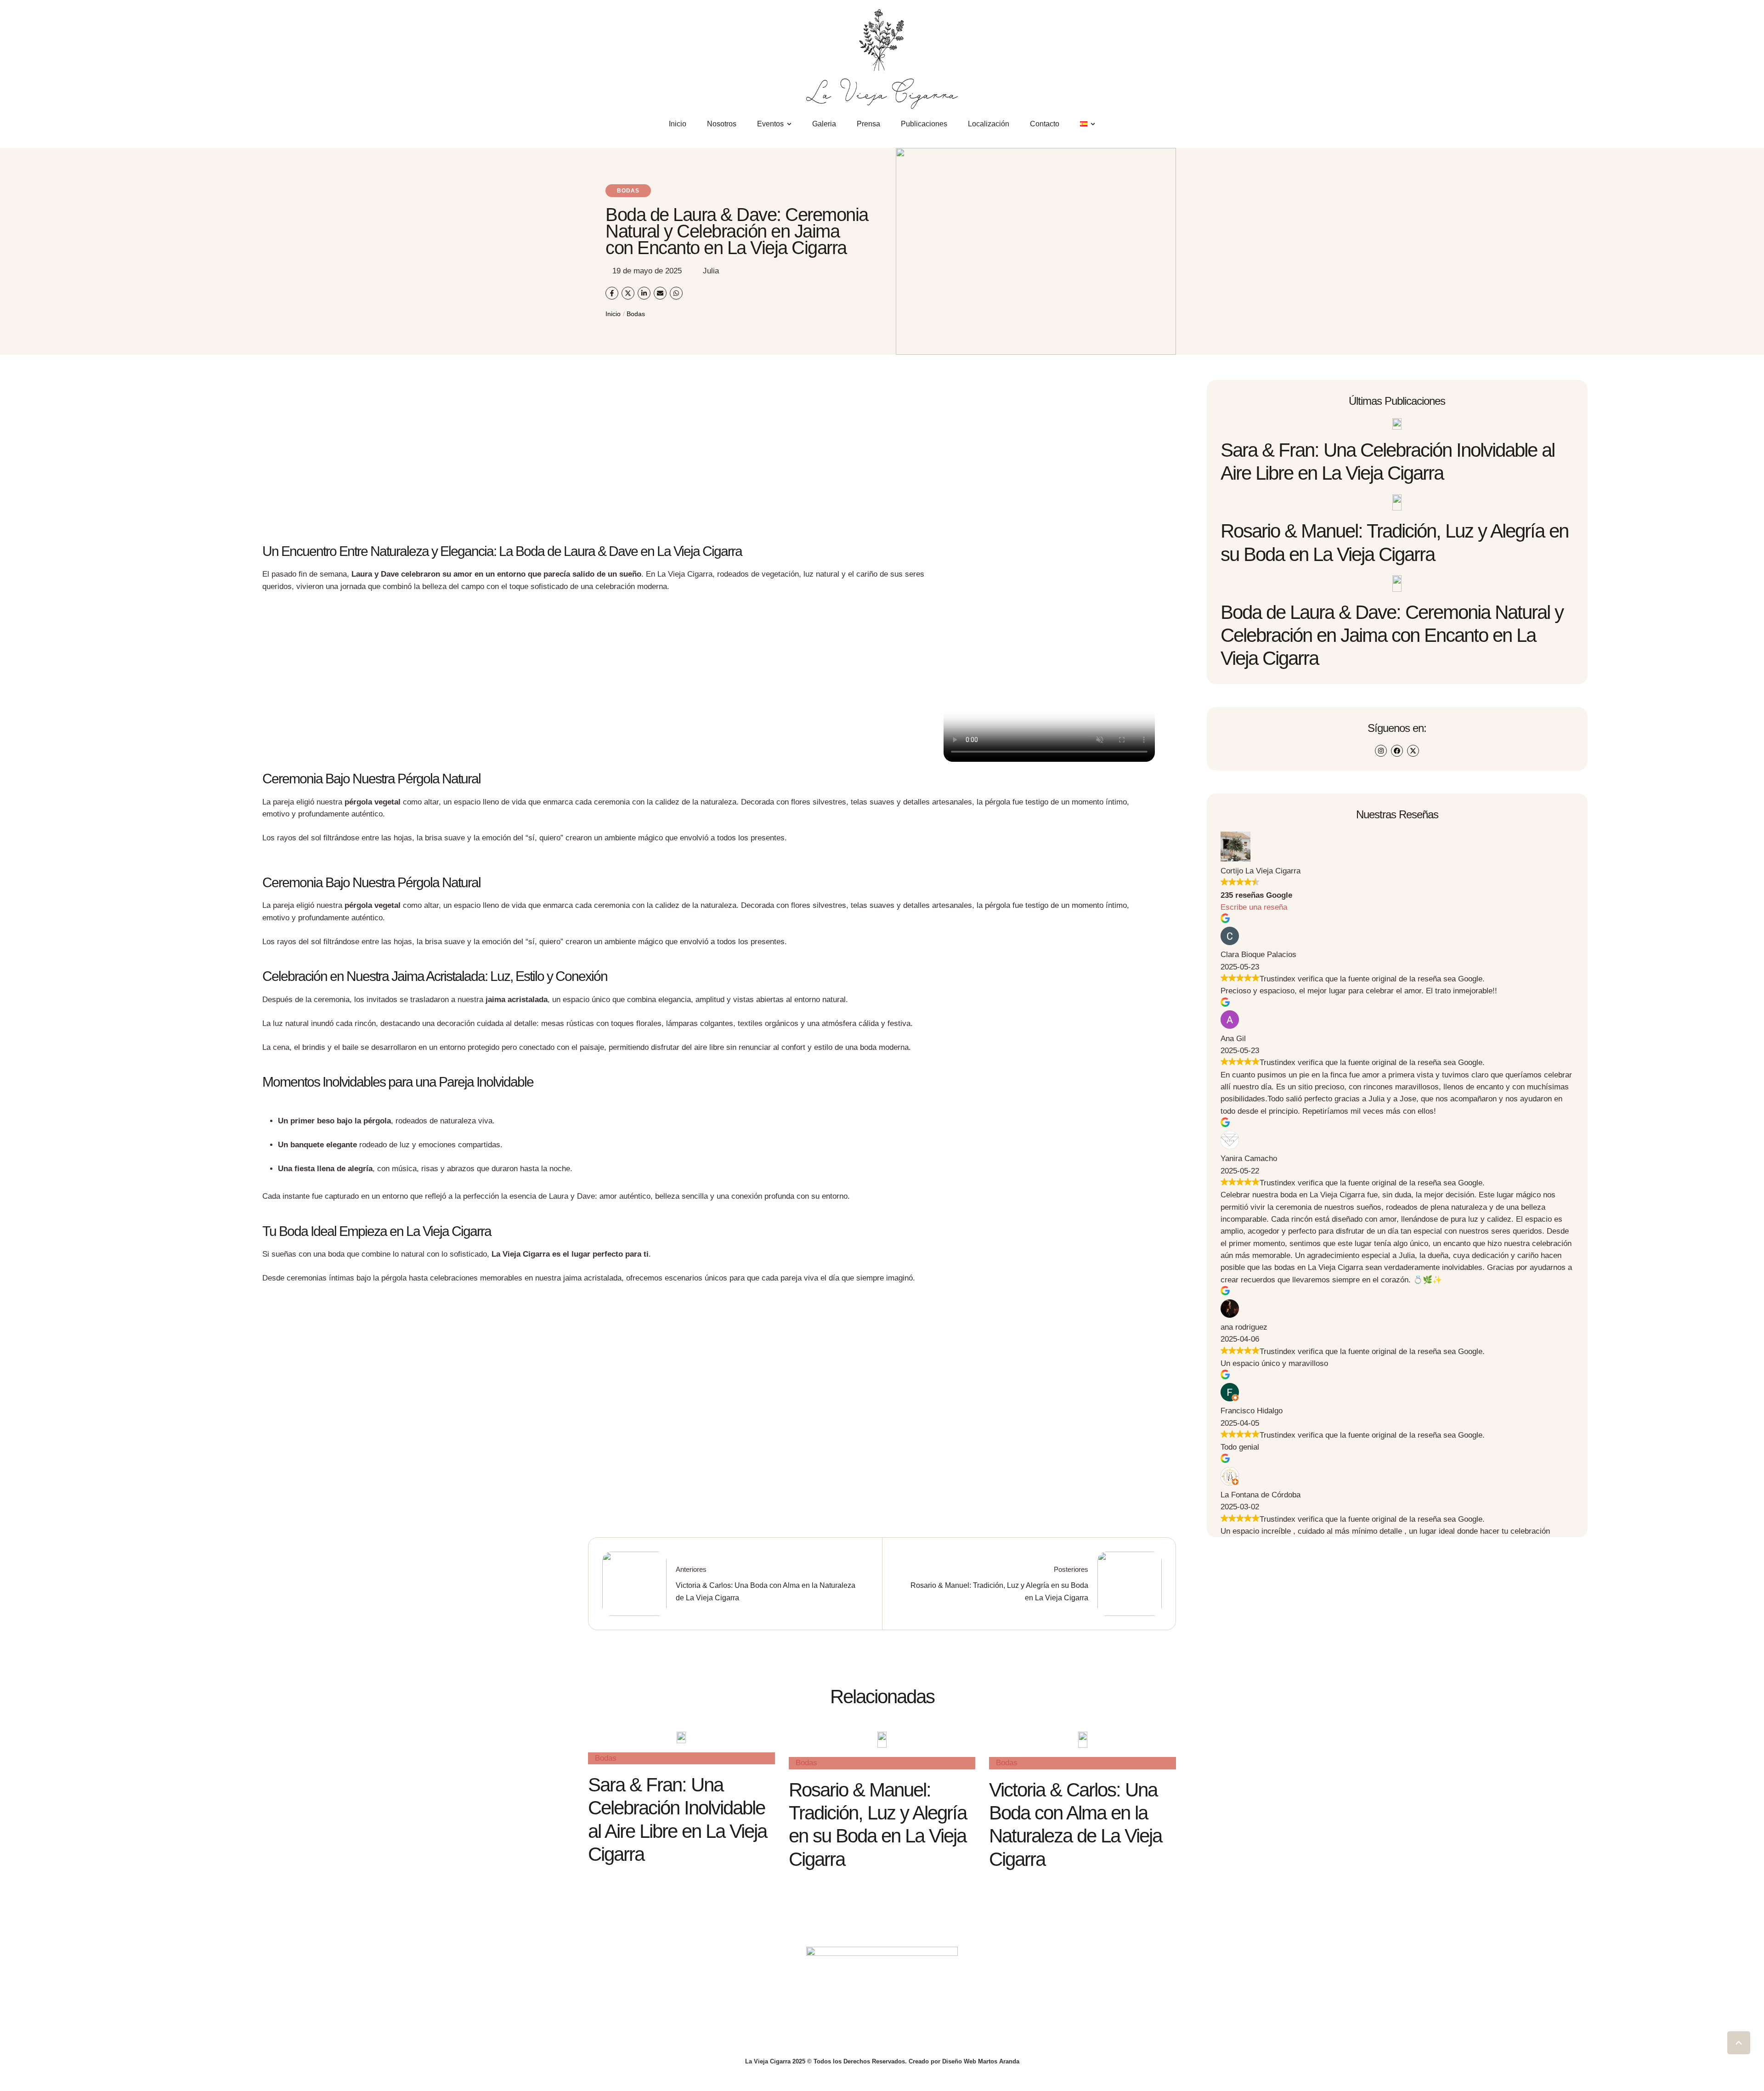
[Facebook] (1397, 751)
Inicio (613, 314)
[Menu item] (1088, 124)
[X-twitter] (1413, 751)
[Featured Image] (1397, 424)
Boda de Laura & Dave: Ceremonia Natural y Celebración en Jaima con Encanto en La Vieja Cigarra (1392, 635)
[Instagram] (1381, 751)
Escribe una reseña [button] (1254, 907)
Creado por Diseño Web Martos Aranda (964, 2061)
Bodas (636, 314)
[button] (1739, 2043)
